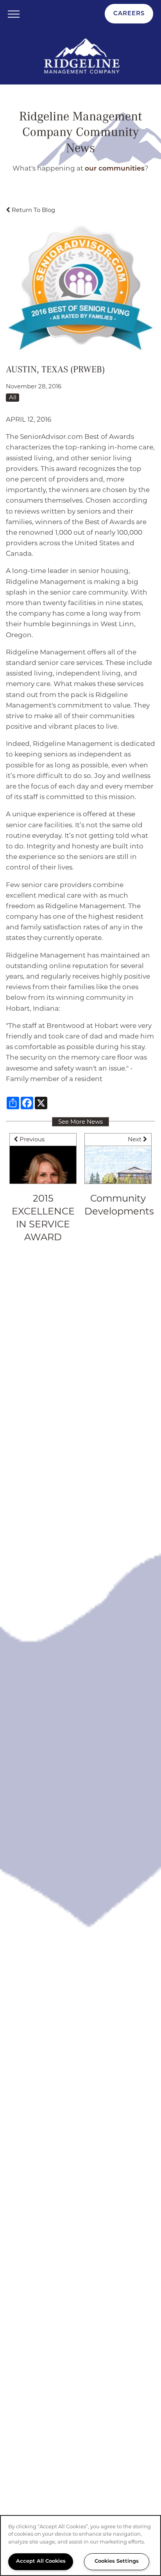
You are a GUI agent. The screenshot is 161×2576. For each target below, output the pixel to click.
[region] (80, 2545)
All (13, 397)
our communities (115, 169)
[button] (129, 14)
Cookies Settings (117, 2561)
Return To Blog (33, 210)
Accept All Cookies (41, 2561)
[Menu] (14, 14)
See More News (80, 1122)
